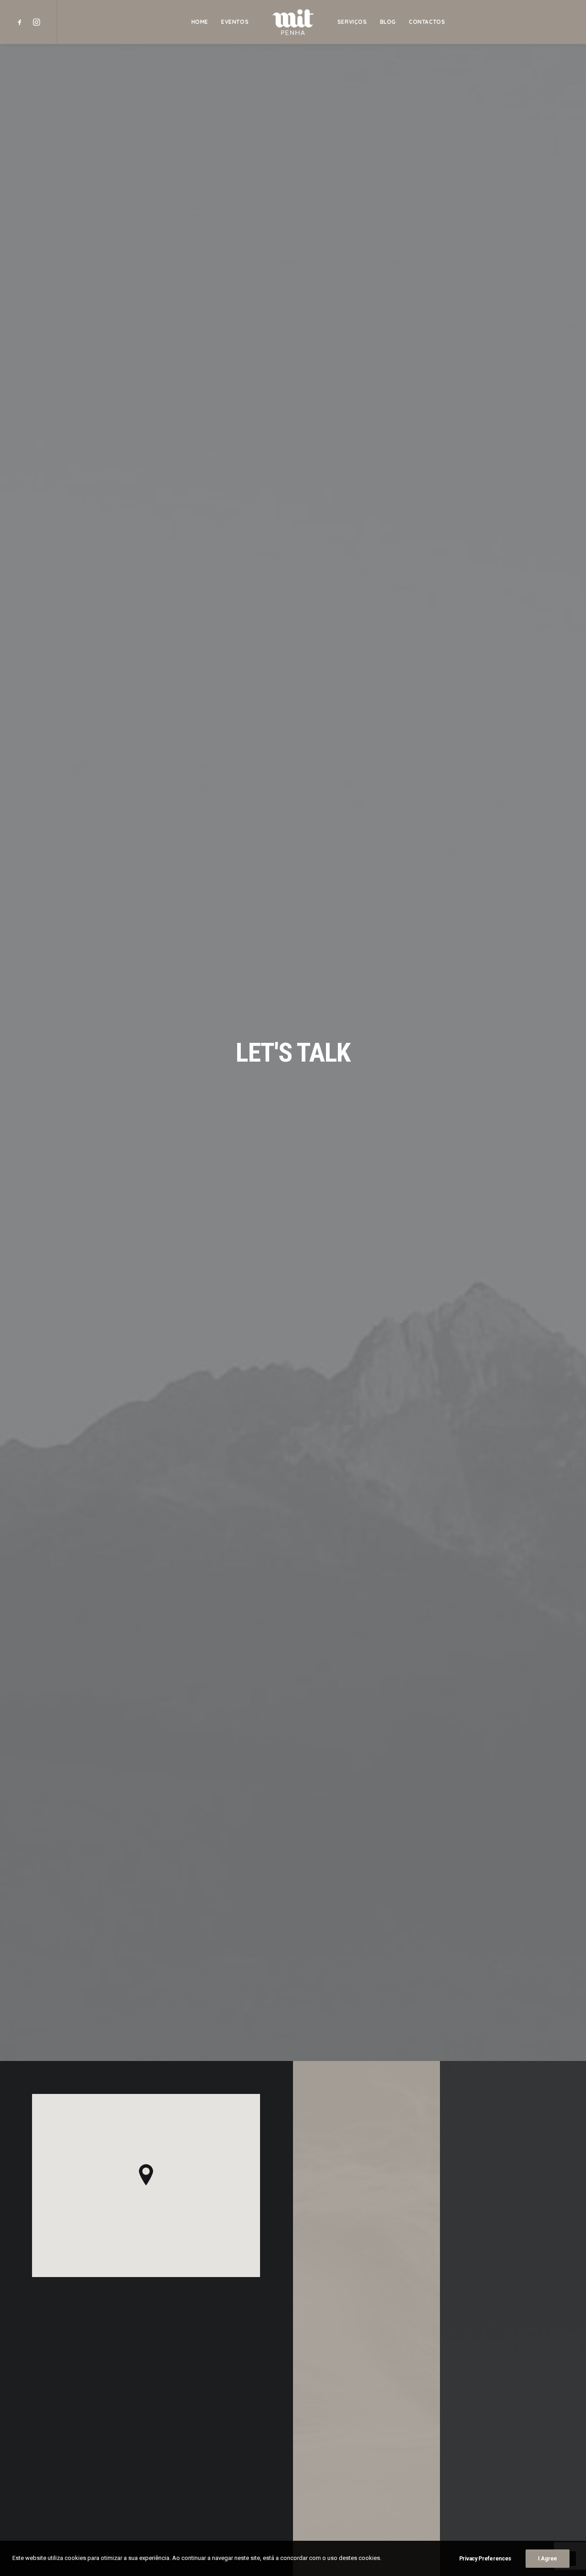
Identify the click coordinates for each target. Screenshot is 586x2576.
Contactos (427, 22)
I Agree (548, 2559)
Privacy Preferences (485, 2559)
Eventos (235, 22)
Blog (388, 22)
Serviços (352, 22)
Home (200, 22)
